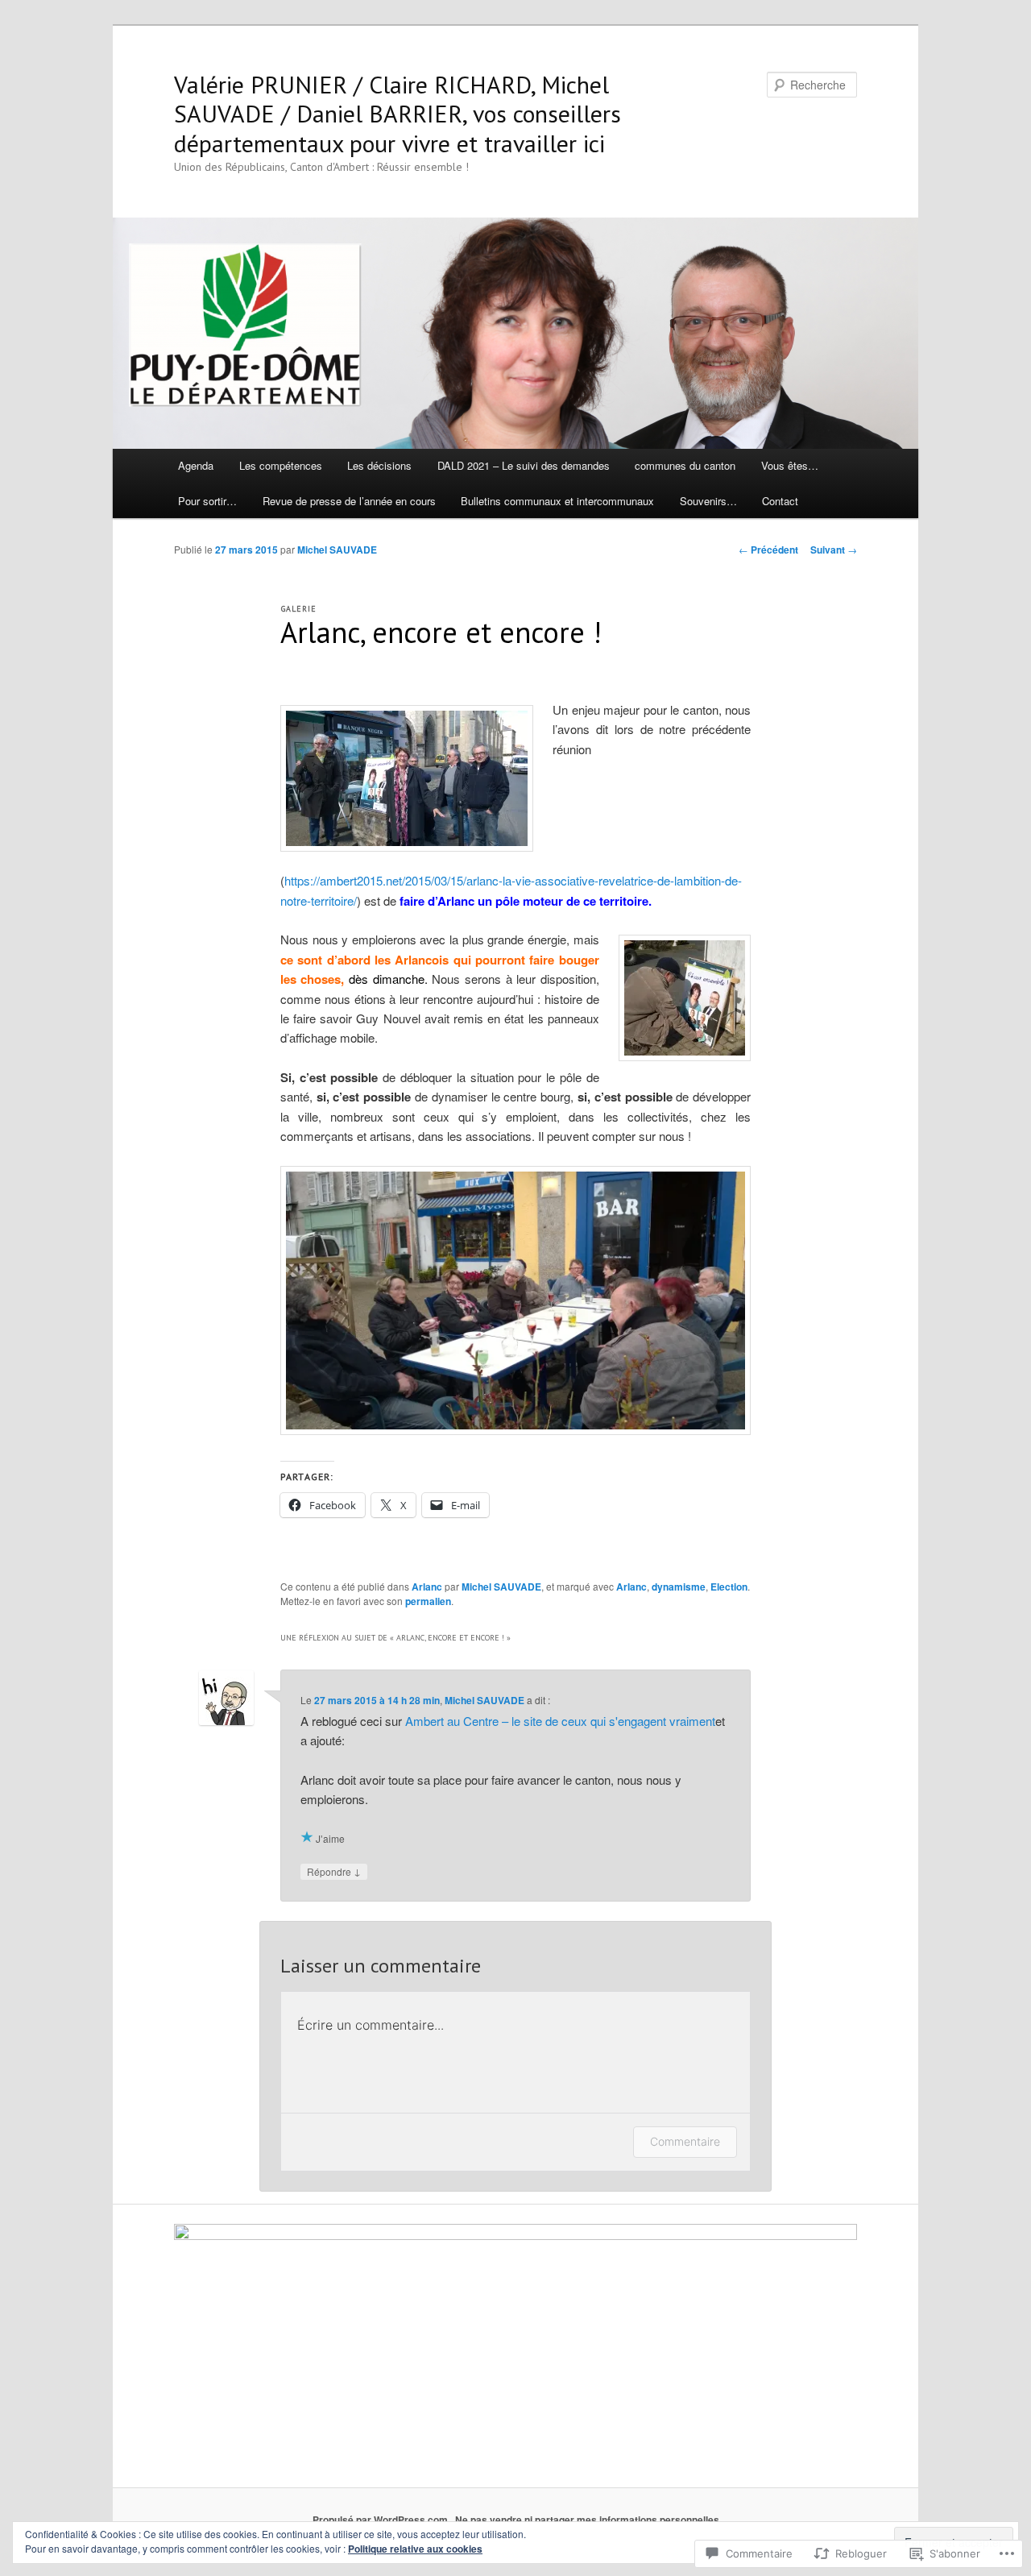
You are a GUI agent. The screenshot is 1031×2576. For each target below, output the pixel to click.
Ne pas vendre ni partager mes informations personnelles (587, 2520)
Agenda (196, 465)
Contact (780, 501)
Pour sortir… (207, 501)
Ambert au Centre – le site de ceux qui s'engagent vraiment (560, 1721)
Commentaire (685, 2141)
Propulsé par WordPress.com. (381, 2520)
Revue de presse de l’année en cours (349, 501)
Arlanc (427, 1587)
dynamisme (679, 1587)
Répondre (334, 1871)
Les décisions (379, 465)
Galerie (299, 609)
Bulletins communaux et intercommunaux (557, 501)
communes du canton (685, 465)
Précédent (768, 550)
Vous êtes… (790, 465)
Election (729, 1587)
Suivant (834, 550)
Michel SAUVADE (337, 550)
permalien (428, 1601)
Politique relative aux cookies (415, 2549)
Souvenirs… (708, 501)
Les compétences (281, 465)
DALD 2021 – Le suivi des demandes (524, 465)
